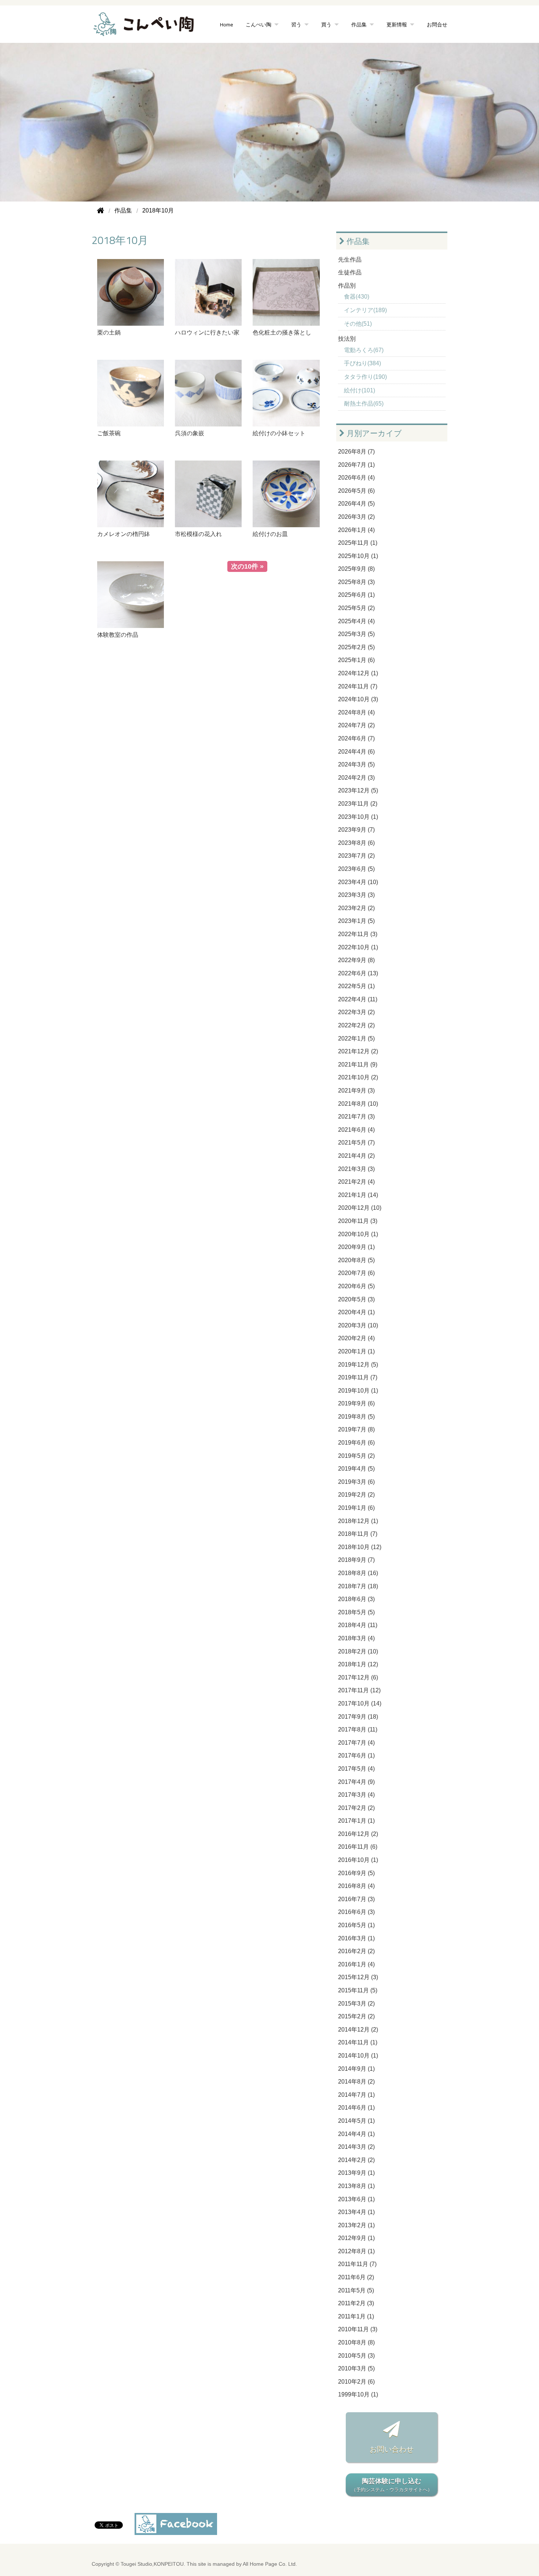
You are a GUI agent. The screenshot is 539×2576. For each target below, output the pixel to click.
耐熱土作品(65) (364, 404)
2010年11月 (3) (358, 2329)
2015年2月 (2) (356, 2016)
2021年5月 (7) (356, 1143)
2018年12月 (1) (358, 1521)
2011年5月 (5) (356, 2290)
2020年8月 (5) (356, 1260)
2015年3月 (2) (356, 2004)
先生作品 (350, 260)
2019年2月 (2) (356, 1495)
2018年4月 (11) (358, 1625)
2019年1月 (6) (356, 1508)
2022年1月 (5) (356, 1038)
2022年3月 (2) (356, 1012)
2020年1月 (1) (356, 1351)
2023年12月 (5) (358, 790)
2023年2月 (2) (356, 908)
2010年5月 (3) (356, 2356)
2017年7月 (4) (356, 1743)
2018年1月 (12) (358, 1664)
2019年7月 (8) (356, 1429)
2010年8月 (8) (356, 2342)
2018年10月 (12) (360, 1547)
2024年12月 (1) (358, 673)
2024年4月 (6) (356, 752)
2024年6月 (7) (356, 738)
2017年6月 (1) (356, 1755)
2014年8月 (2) (356, 2082)
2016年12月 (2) (358, 1834)
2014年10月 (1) (358, 2056)
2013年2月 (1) (356, 2225)
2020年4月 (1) (356, 1312)
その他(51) (358, 324)
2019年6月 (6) (356, 1443)
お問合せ (437, 24)
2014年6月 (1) (356, 2108)
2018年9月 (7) (356, 1560)
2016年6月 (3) (356, 1912)
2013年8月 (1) (356, 2186)
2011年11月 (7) (357, 2264)
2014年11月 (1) (358, 2042)
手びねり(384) (362, 363)
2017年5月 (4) (356, 1769)
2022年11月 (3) (358, 934)
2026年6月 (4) (356, 478)
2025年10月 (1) (358, 556)
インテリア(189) (365, 310)
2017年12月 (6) (358, 1677)
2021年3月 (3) (356, 1169)
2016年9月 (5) (356, 1873)
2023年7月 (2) (356, 856)
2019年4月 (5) (356, 1469)
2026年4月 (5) (356, 504)
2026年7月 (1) (356, 465)
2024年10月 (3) (358, 699)
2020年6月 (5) (356, 1286)
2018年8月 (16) (358, 1573)
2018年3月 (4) (356, 1638)
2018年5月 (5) (356, 1612)
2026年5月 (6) (356, 491)
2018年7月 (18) (358, 1586)
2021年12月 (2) (358, 1051)
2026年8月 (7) (356, 452)
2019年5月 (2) (356, 1456)
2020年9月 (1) (356, 1247)
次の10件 (245, 566)
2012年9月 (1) (356, 2238)
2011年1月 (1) (356, 2316)
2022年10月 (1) (358, 947)
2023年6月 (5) (356, 869)
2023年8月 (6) (356, 843)
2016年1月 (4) (356, 1964)
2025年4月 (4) (356, 621)
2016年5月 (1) (356, 1925)
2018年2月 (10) (358, 1651)
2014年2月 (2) (356, 2160)
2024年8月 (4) (356, 712)
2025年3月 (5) (356, 634)
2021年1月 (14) (358, 1195)
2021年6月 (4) (356, 1130)
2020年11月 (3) (358, 1221)
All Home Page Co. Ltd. (270, 2564)
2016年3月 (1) (356, 1938)
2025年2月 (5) (356, 647)
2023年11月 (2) (358, 804)
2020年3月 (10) (358, 1325)
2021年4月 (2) (356, 1156)
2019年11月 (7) (358, 1377)
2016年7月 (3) (356, 1899)
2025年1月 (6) (356, 660)
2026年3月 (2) (356, 517)
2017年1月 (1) (356, 1821)
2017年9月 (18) (358, 1717)
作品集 (357, 241)
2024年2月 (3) (356, 778)
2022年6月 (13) (358, 973)
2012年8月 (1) (356, 2251)
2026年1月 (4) (356, 530)
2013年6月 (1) (356, 2199)
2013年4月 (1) (356, 2212)
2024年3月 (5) (356, 764)
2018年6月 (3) (356, 1599)
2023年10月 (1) (358, 817)
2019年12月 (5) (358, 1365)
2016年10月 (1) (358, 1860)
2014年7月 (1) (356, 2095)
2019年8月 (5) (356, 1417)
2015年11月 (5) (358, 1990)
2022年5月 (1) (356, 986)
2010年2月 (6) (356, 2382)
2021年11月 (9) (358, 1065)
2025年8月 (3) (356, 582)
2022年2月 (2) (356, 1025)
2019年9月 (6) (356, 1403)
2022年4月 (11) (358, 999)
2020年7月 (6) (356, 1273)
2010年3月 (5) (356, 2368)
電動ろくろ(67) (364, 350)
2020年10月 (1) (358, 1234)
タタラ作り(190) (365, 377)
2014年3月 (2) (356, 2147)
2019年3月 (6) (356, 1482)
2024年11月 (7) (358, 686)
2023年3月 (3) (356, 895)
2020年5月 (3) (356, 1299)
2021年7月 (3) (356, 1117)
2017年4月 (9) (356, 1782)
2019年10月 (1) (358, 1391)
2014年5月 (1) (356, 2121)
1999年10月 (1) (358, 2394)
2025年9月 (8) (356, 569)
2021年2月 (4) (356, 1182)
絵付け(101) (360, 390)
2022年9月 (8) (356, 960)
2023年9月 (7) (356, 830)
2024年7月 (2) (356, 725)
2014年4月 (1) (356, 2134)
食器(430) (357, 297)
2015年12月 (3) (358, 1977)
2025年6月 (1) (356, 595)
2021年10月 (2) (358, 1077)
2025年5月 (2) (356, 608)
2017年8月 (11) (358, 1729)
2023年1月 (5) (356, 921)
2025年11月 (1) (358, 543)
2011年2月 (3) (356, 2303)
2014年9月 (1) (356, 2069)
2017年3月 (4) (356, 1795)
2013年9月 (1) (356, 2173)
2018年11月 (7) (358, 1534)
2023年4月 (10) (358, 882)
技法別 (347, 339)
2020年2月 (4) (356, 1338)
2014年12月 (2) (358, 2030)
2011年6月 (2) (356, 2277)
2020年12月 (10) (360, 1208)
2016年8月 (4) (356, 1886)
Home (227, 24)
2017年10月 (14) (360, 1703)
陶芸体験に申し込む (392, 2485)
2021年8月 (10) (358, 1104)
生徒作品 (350, 272)
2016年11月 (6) (358, 1847)
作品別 (347, 286)
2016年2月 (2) (356, 1951)
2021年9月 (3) (356, 1091)
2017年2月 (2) (356, 1808)
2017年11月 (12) (359, 1690)
